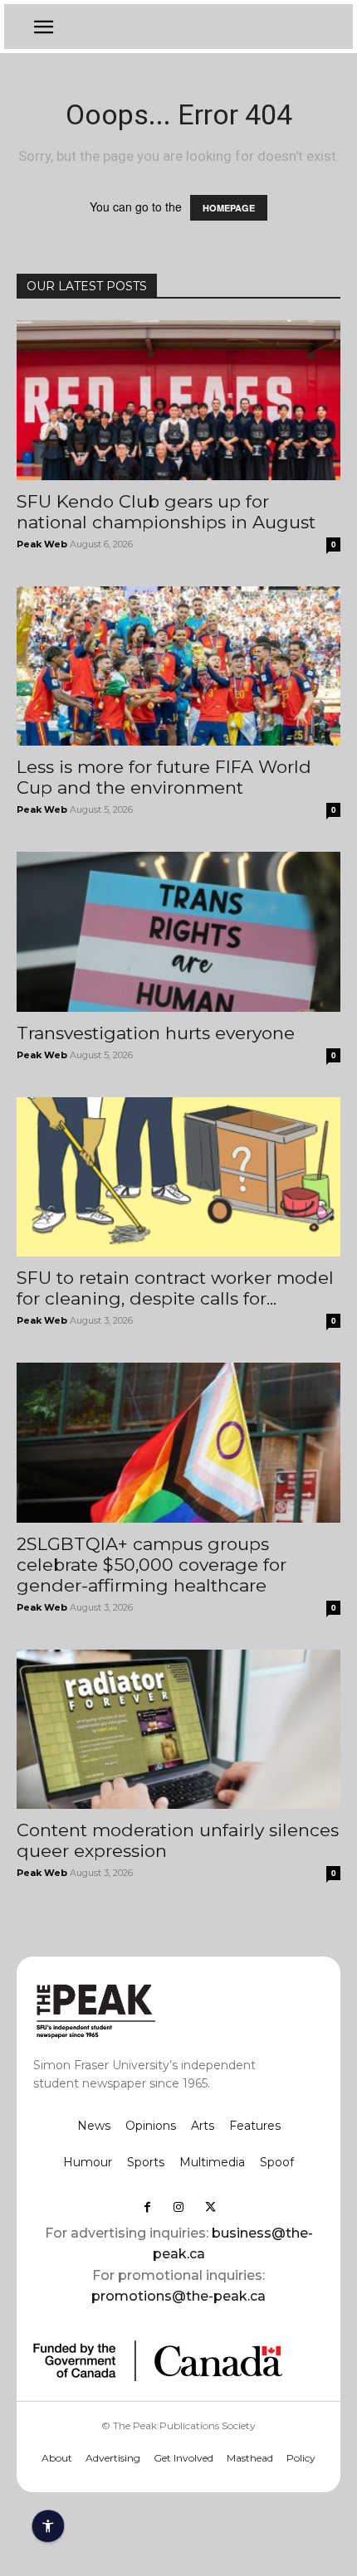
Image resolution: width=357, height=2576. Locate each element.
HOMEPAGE (229, 208)
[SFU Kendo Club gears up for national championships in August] (178, 400)
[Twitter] (210, 2207)
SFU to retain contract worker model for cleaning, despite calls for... (175, 1288)
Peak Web (42, 544)
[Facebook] (147, 2207)
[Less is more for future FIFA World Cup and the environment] (178, 666)
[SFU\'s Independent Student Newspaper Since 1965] (149, 2010)
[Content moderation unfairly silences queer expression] (178, 1730)
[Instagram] (178, 2207)
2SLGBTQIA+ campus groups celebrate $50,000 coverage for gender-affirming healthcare (152, 1565)
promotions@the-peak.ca (178, 2296)
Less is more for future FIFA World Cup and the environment (164, 777)
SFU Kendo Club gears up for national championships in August (166, 512)
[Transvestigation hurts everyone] (178, 932)
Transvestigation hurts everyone (156, 1033)
